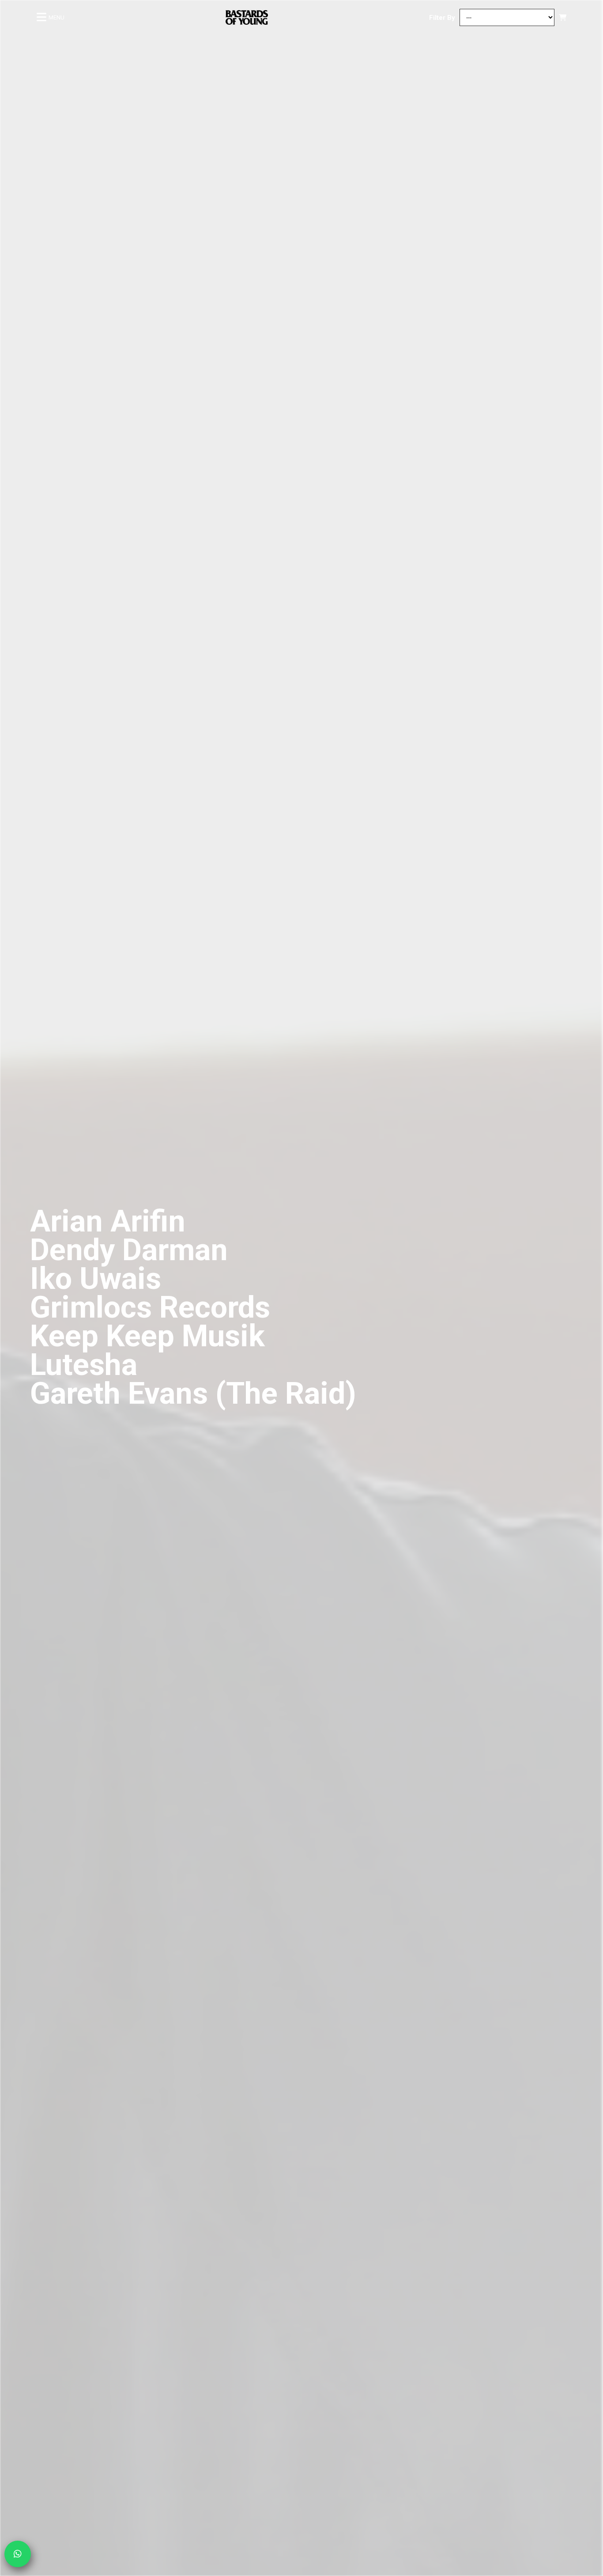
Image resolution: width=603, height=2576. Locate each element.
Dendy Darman (129, 1250)
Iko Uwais (96, 1279)
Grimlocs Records (150, 1307)
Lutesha (84, 1365)
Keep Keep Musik (147, 1336)
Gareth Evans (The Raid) (193, 1394)
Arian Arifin (108, 1221)
